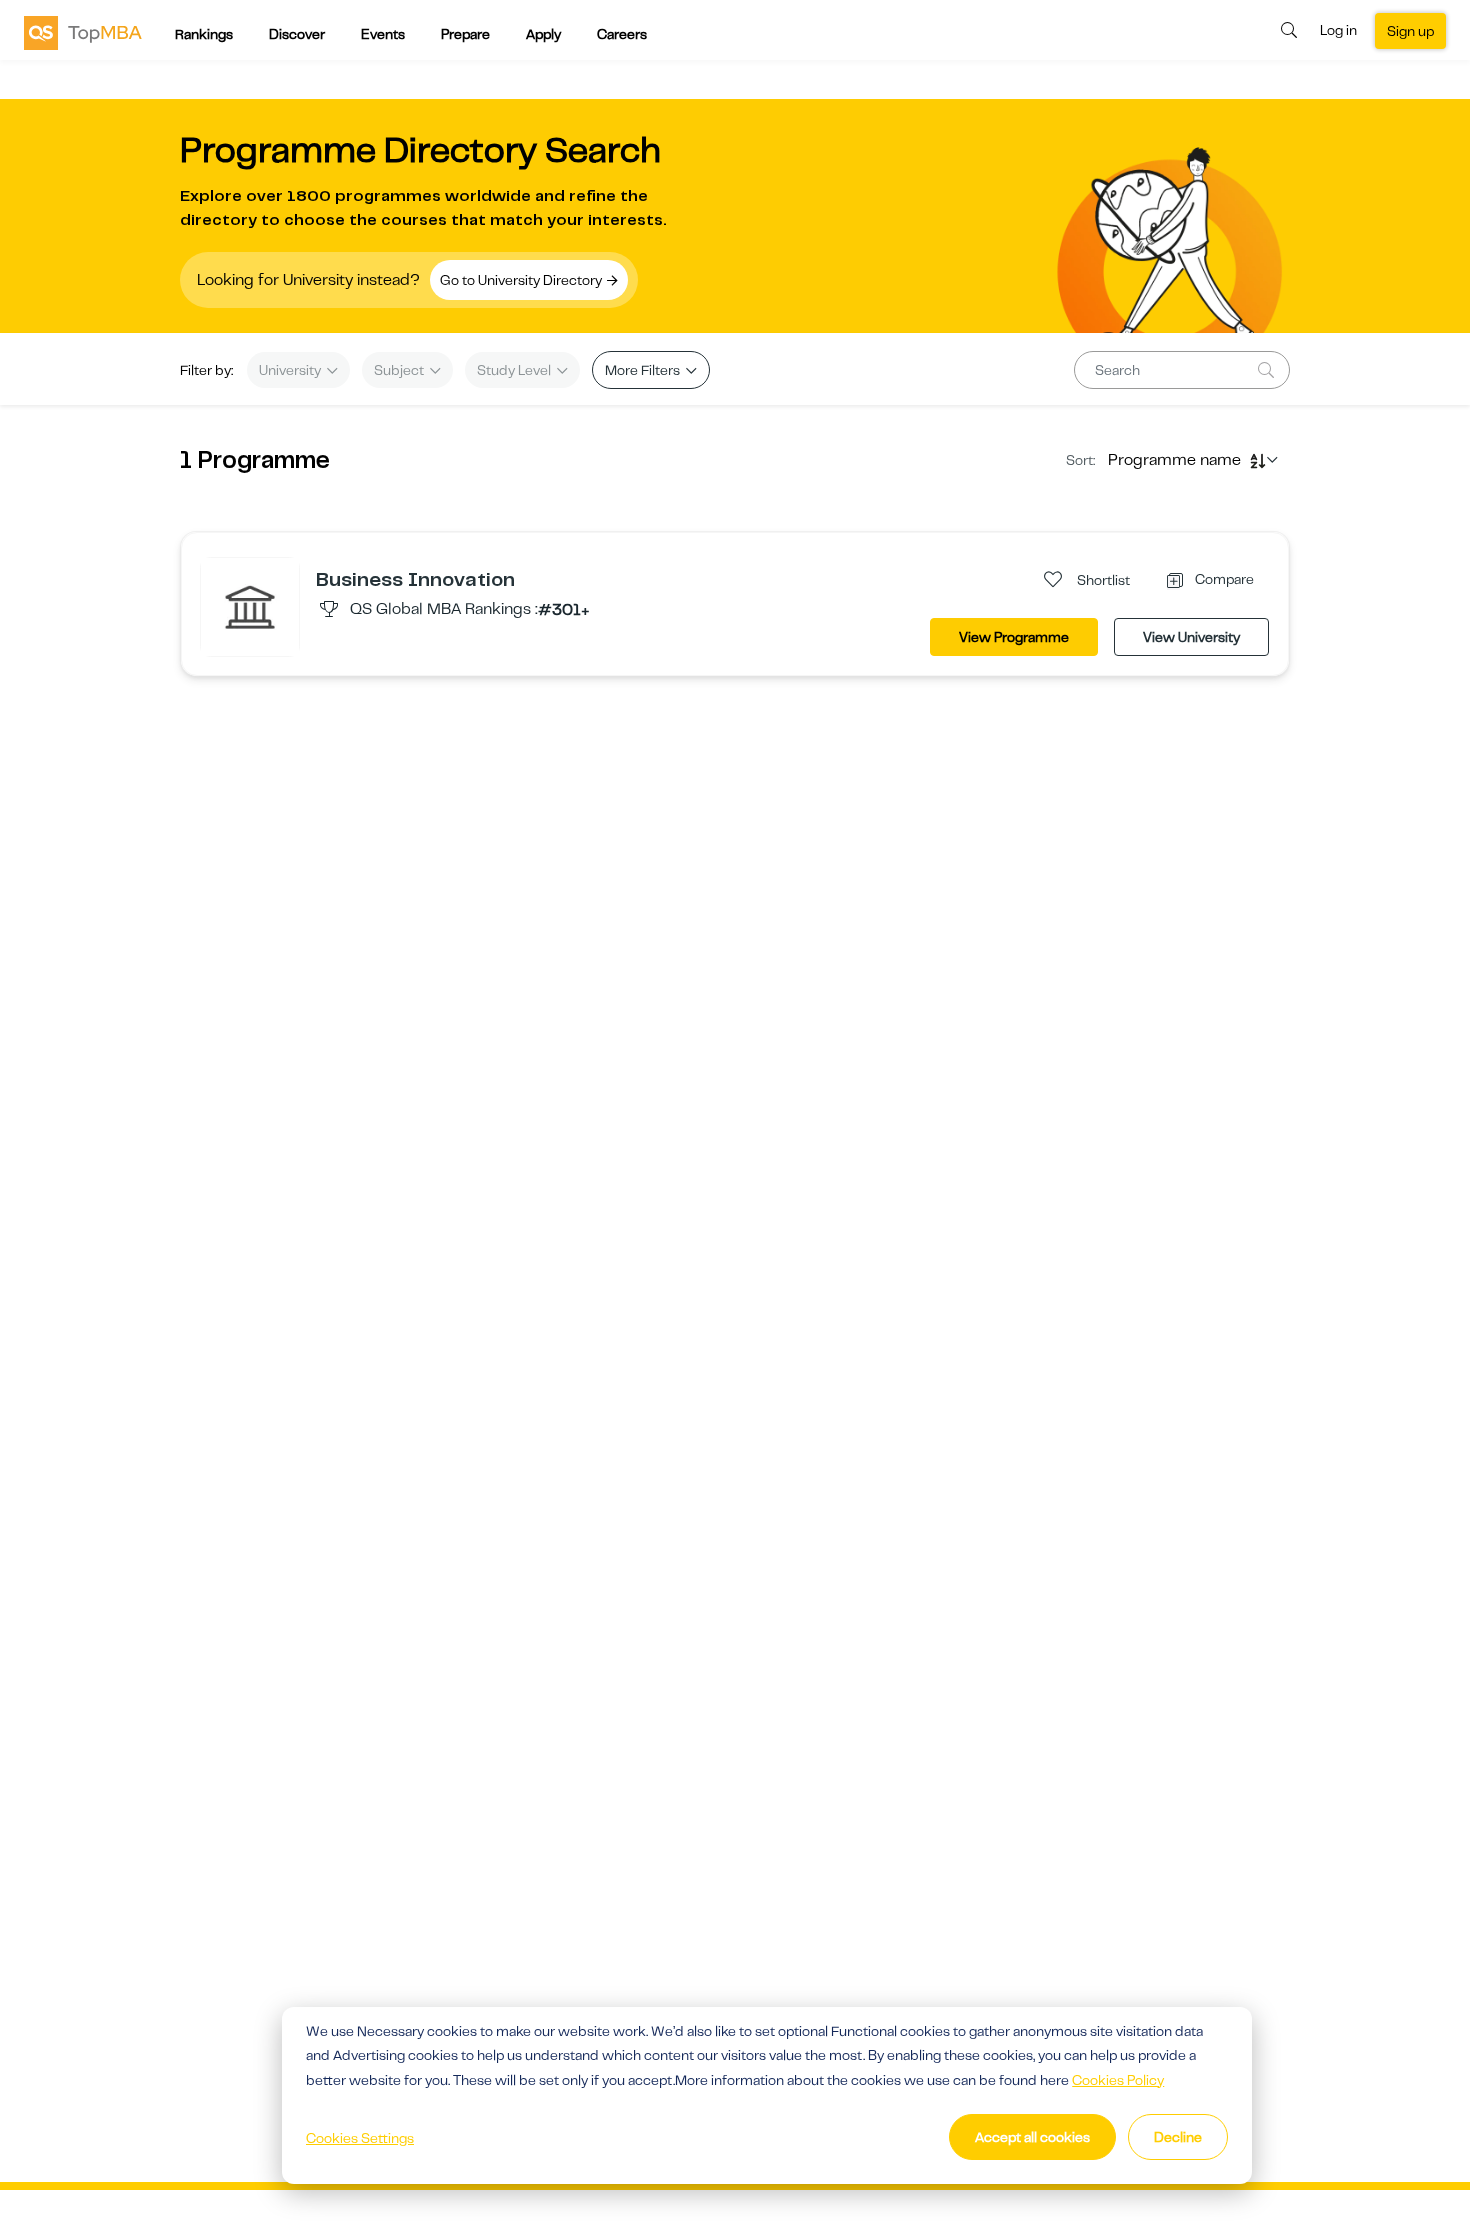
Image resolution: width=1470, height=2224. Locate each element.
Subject (400, 370)
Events (383, 34)
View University (1191, 637)
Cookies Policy (1118, 2080)
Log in (1338, 30)
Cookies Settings (360, 2138)
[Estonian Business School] (250, 606)
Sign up (1410, 31)
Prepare (465, 34)
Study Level (515, 370)
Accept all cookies (1032, 2137)
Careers (622, 34)
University (291, 370)
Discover (297, 34)
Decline (1178, 2137)
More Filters (644, 370)
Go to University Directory (522, 280)
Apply (543, 34)
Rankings (204, 34)
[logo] (83, 32)
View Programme (1014, 637)
